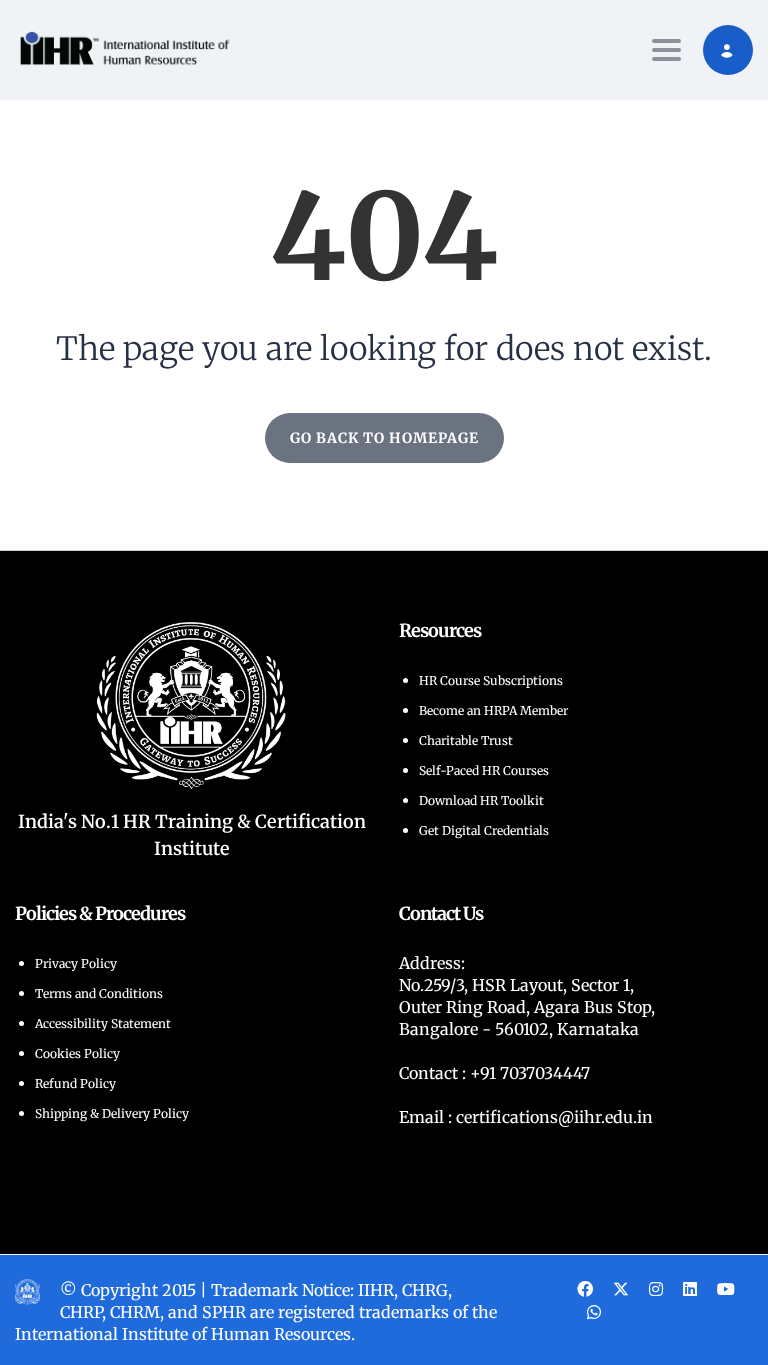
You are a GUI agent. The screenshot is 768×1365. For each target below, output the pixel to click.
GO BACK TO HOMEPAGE (384, 438)
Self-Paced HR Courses (484, 770)
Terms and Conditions (99, 993)
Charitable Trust (466, 740)
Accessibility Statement (103, 1023)
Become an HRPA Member (493, 710)
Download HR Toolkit (481, 800)
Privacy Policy (76, 963)
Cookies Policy (77, 1053)
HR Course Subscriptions (491, 680)
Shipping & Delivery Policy (112, 1113)
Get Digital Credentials (484, 830)
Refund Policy (75, 1083)
